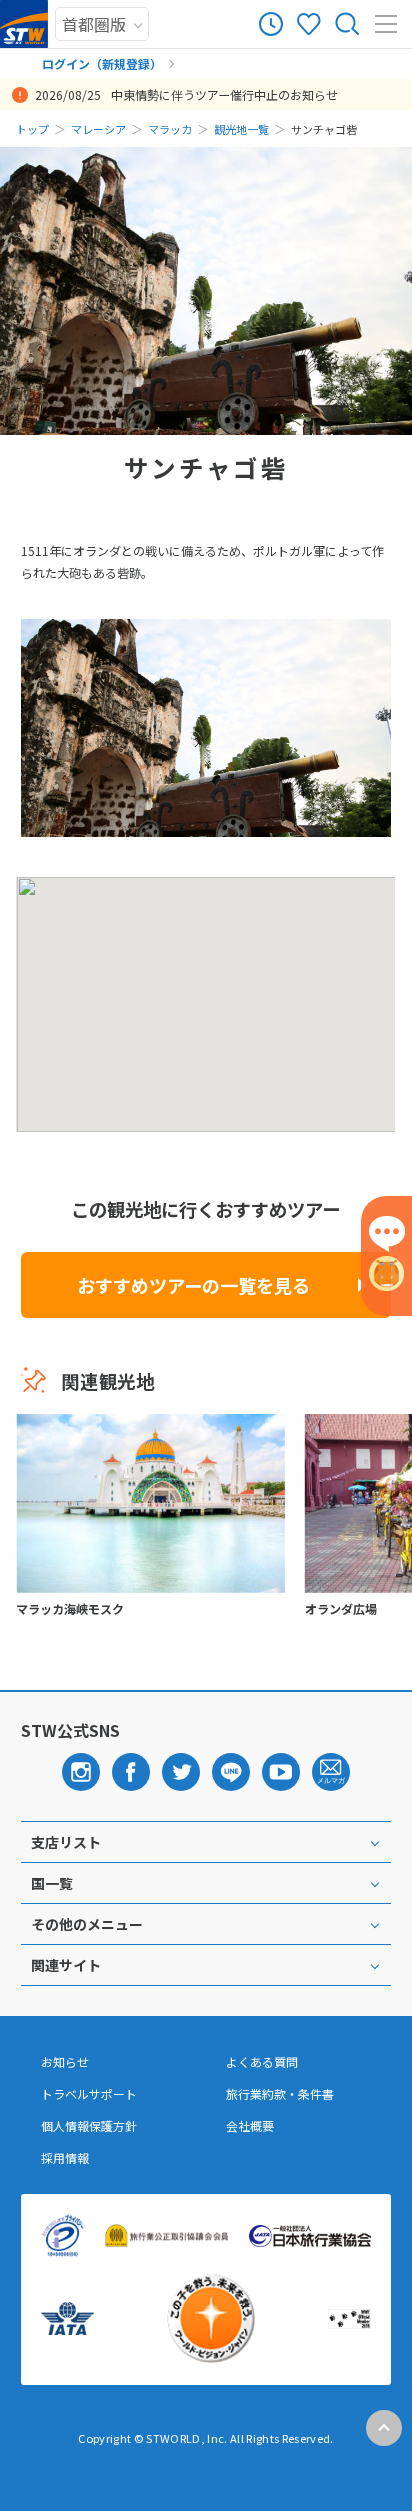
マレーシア (98, 129)
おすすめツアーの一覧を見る (193, 1285)
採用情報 (65, 2158)
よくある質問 (262, 2062)
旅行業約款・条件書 (280, 2094)
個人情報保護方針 (89, 2126)
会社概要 (250, 2126)
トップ (32, 129)
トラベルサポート (89, 2094)
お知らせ (65, 2062)
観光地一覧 (241, 129)
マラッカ (170, 129)
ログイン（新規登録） (102, 63)
